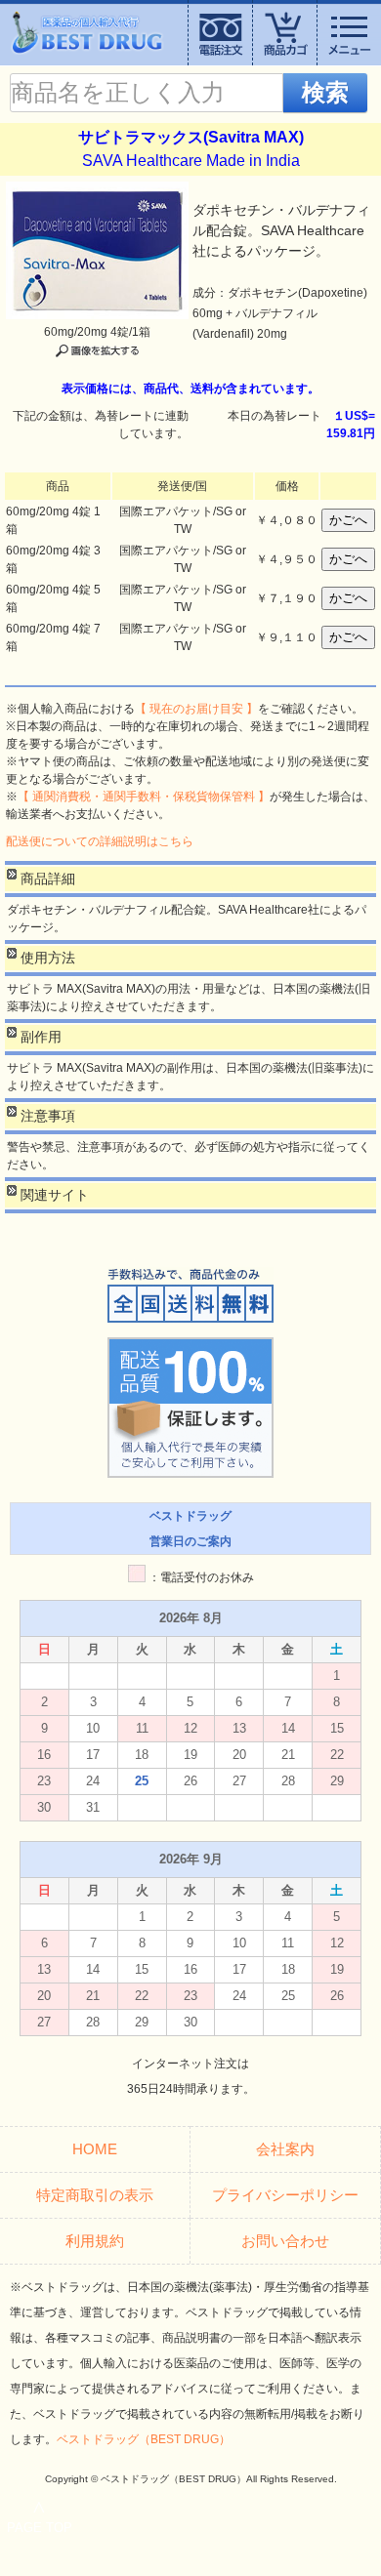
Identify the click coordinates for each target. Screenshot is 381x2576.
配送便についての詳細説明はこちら (100, 841)
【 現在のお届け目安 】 (196, 709)
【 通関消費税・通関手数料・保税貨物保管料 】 (144, 797)
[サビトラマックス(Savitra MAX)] (97, 191)
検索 (325, 92)
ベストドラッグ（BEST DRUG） (144, 2439)
